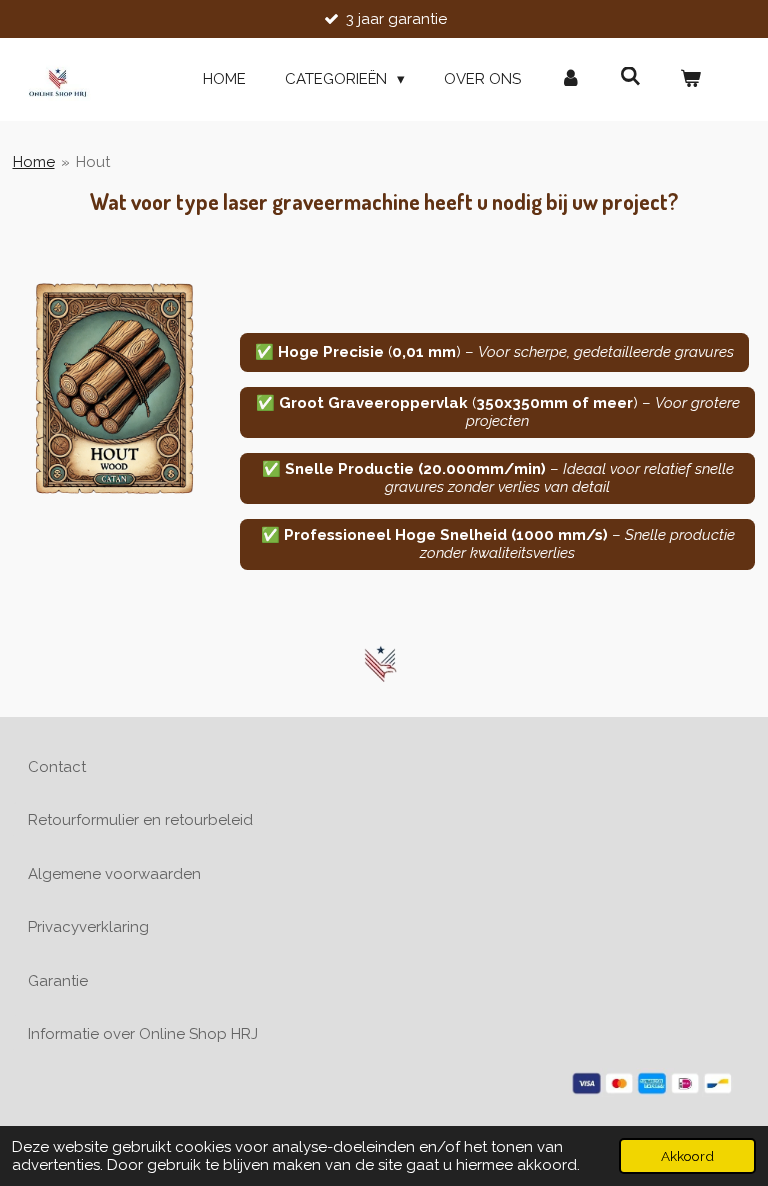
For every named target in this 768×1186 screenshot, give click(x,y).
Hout (93, 162)
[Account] (570, 79)
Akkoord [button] (687, 1156)
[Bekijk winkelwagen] (690, 79)
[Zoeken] (630, 77)
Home (34, 162)
